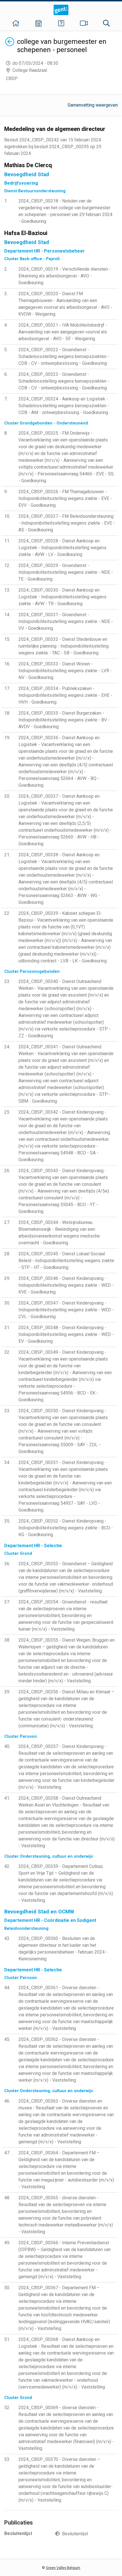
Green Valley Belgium (63, 2568)
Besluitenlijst (75, 2534)
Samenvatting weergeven (93, 105)
